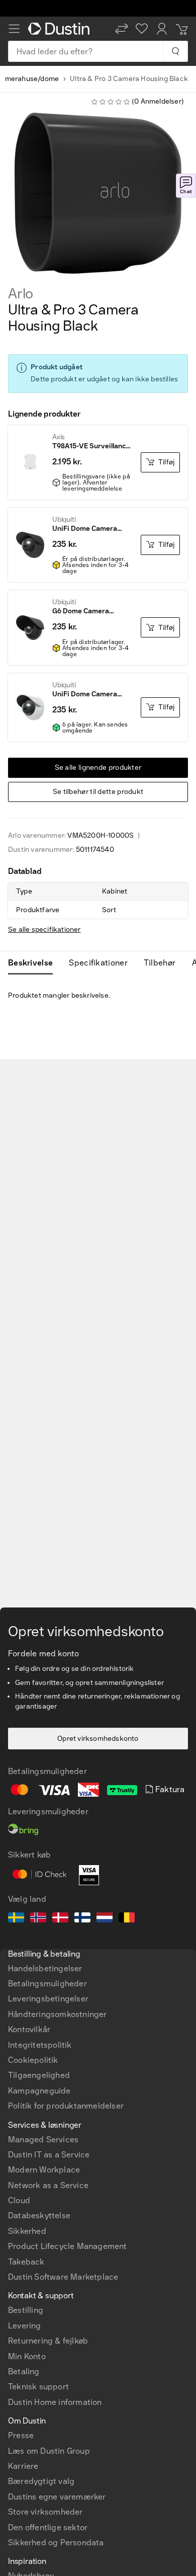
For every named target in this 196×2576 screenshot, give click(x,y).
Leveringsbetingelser (48, 1999)
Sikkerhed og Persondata (56, 2543)
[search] (175, 51)
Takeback (26, 2262)
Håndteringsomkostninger (58, 2014)
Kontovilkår (29, 2029)
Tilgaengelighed (39, 2075)
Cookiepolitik (33, 2060)
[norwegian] (38, 1919)
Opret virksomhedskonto (98, 1739)
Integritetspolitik (40, 2045)
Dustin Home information (55, 2402)
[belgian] (127, 1919)
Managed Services (43, 2140)
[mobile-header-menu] (14, 29)
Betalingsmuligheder (47, 1984)
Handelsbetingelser (45, 1968)
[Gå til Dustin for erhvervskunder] (61, 29)
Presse (21, 2435)
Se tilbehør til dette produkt (98, 792)
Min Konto (27, 2356)
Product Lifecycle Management (68, 2246)
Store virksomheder (45, 2512)
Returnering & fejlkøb (48, 2341)
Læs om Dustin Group (49, 2451)
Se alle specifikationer (44, 930)
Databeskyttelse (39, 2216)
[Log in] (162, 29)
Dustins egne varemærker (57, 2497)
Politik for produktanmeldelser (66, 2106)
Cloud (19, 2200)
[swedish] (16, 1919)
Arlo (21, 294)
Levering (25, 2326)
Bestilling (26, 2310)
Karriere (23, 2466)
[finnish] (82, 1919)
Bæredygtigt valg (41, 2481)
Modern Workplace (44, 2170)
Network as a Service (48, 2185)
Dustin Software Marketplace (63, 2277)
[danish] (60, 1919)
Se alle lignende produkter (98, 768)
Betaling (24, 2371)
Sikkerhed (27, 2231)
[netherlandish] (105, 1919)
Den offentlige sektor (48, 2527)
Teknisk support (38, 2387)
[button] (122, 29)
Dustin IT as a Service (49, 2155)
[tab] (34, 963)
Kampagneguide (39, 2091)
